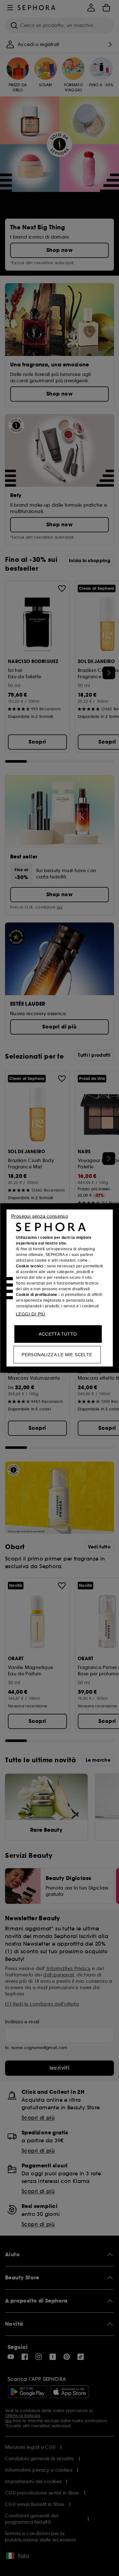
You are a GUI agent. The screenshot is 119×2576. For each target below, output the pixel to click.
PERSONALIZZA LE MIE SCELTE (57, 1355)
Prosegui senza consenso (40, 1216)
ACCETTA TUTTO (58, 1334)
